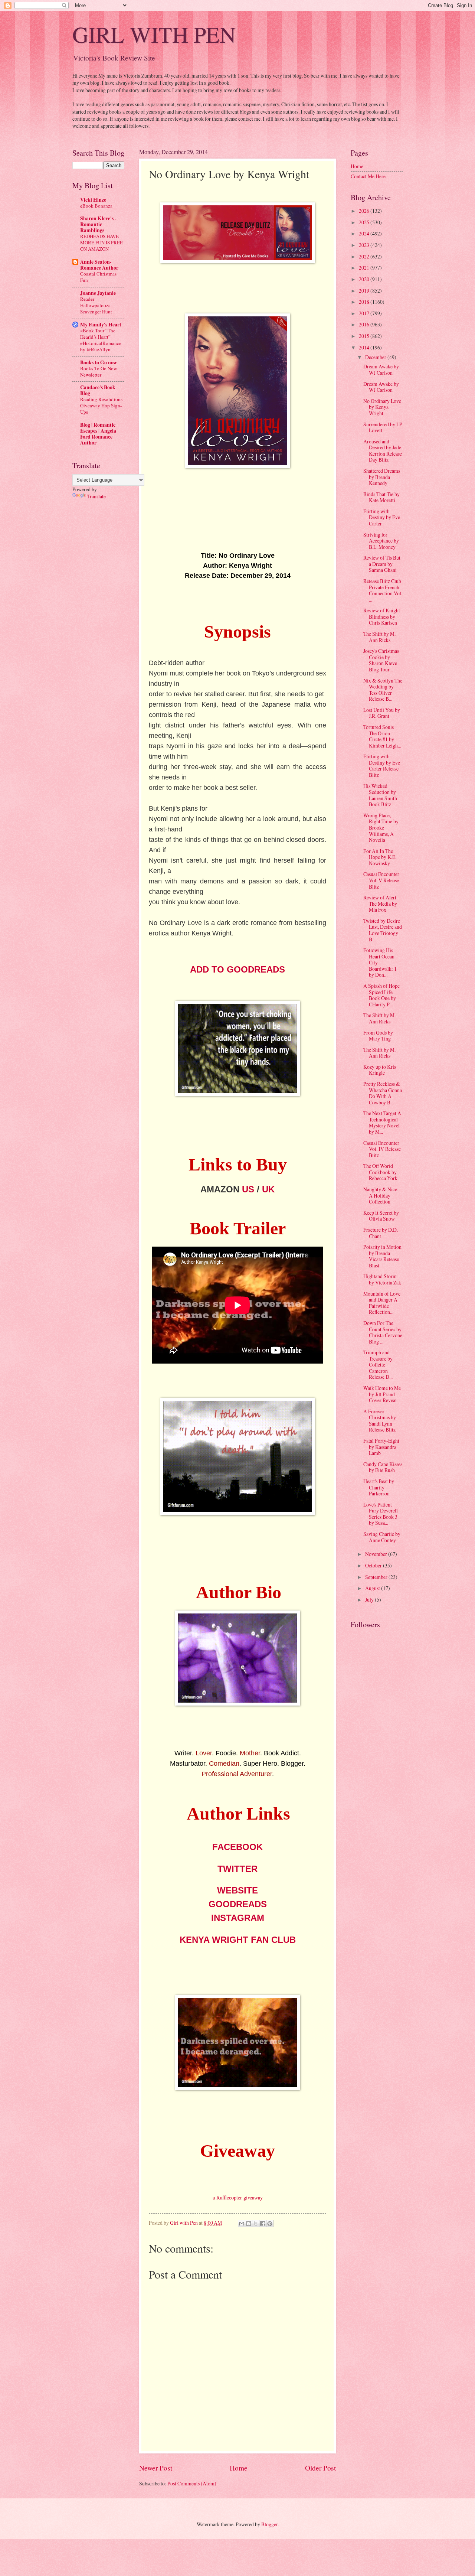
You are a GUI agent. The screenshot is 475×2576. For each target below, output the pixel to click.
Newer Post (156, 2468)
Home (239, 2468)
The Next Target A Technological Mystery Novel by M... (382, 1122)
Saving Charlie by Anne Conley (382, 1537)
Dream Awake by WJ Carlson (381, 369)
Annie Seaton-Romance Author (99, 265)
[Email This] (242, 2224)
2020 (365, 279)
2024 (365, 233)
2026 (365, 211)
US (248, 1189)
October (374, 1565)
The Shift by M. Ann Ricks (379, 637)
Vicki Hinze (93, 200)
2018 (365, 302)
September (377, 1577)
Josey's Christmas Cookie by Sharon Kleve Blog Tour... (381, 660)
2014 (365, 347)
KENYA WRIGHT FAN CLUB (238, 1940)
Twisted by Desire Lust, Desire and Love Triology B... (383, 930)
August (373, 1588)
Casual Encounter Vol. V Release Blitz (381, 880)
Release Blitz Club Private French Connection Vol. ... (383, 590)
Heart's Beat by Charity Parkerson (379, 1487)
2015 (365, 336)
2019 (365, 291)
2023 (365, 245)
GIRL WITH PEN (154, 34)
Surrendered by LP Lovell (383, 427)
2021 (365, 268)
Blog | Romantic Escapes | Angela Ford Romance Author (98, 434)
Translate (96, 496)
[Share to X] (256, 2224)
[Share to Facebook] (263, 2224)
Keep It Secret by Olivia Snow (381, 1216)
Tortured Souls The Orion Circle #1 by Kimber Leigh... (382, 736)
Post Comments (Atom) (192, 2483)
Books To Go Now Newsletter (99, 372)
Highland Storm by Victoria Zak (382, 1279)
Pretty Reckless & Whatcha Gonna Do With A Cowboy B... (383, 1093)
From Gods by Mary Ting (378, 1036)
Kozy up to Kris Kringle (380, 1070)
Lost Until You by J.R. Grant (382, 713)
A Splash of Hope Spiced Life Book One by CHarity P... (381, 995)
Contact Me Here (368, 176)
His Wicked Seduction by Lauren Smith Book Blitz (380, 795)
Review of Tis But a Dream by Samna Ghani (382, 564)
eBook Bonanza (96, 206)
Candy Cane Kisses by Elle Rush (383, 1467)
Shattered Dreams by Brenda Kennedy (382, 477)
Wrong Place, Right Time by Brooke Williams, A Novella (381, 828)
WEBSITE (237, 1890)
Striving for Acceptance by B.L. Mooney (381, 541)
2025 (365, 222)
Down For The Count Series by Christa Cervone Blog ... (383, 1332)
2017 (365, 313)
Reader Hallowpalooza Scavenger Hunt (96, 305)
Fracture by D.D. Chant (381, 1233)
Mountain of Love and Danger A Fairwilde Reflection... (382, 1303)
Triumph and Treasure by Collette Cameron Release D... (378, 1364)
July (370, 1600)
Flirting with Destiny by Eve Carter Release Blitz (382, 766)
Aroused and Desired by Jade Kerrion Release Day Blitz (383, 451)
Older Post (320, 2468)
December (376, 357)
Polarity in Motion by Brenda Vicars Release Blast (382, 1256)
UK (268, 1189)
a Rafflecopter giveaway (238, 2197)
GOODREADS (238, 1904)
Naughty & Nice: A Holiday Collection (381, 1195)
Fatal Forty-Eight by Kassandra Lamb (381, 1447)
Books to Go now (99, 362)
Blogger (269, 2524)
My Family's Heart (101, 325)
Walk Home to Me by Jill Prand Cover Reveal (382, 1394)
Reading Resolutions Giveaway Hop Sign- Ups (101, 406)
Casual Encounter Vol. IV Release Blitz (382, 1149)
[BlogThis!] (249, 2224)
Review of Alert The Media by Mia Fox (380, 903)
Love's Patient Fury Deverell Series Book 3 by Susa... (381, 1514)
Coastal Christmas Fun (98, 277)
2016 (365, 324)
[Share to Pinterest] (270, 2224)
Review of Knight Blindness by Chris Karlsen (382, 616)
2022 (365, 256)
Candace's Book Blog (98, 390)
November (377, 1554)
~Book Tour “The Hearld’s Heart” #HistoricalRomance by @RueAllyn (101, 340)
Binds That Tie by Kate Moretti (381, 497)
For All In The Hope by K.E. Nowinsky (380, 857)
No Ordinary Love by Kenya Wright (382, 407)
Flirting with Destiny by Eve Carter (382, 517)
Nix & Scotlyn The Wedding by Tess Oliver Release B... (383, 690)
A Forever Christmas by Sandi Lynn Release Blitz (380, 1421)
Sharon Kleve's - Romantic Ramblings (98, 224)
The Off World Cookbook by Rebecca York (380, 1172)
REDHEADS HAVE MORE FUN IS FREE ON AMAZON (101, 242)
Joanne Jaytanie (98, 293)
